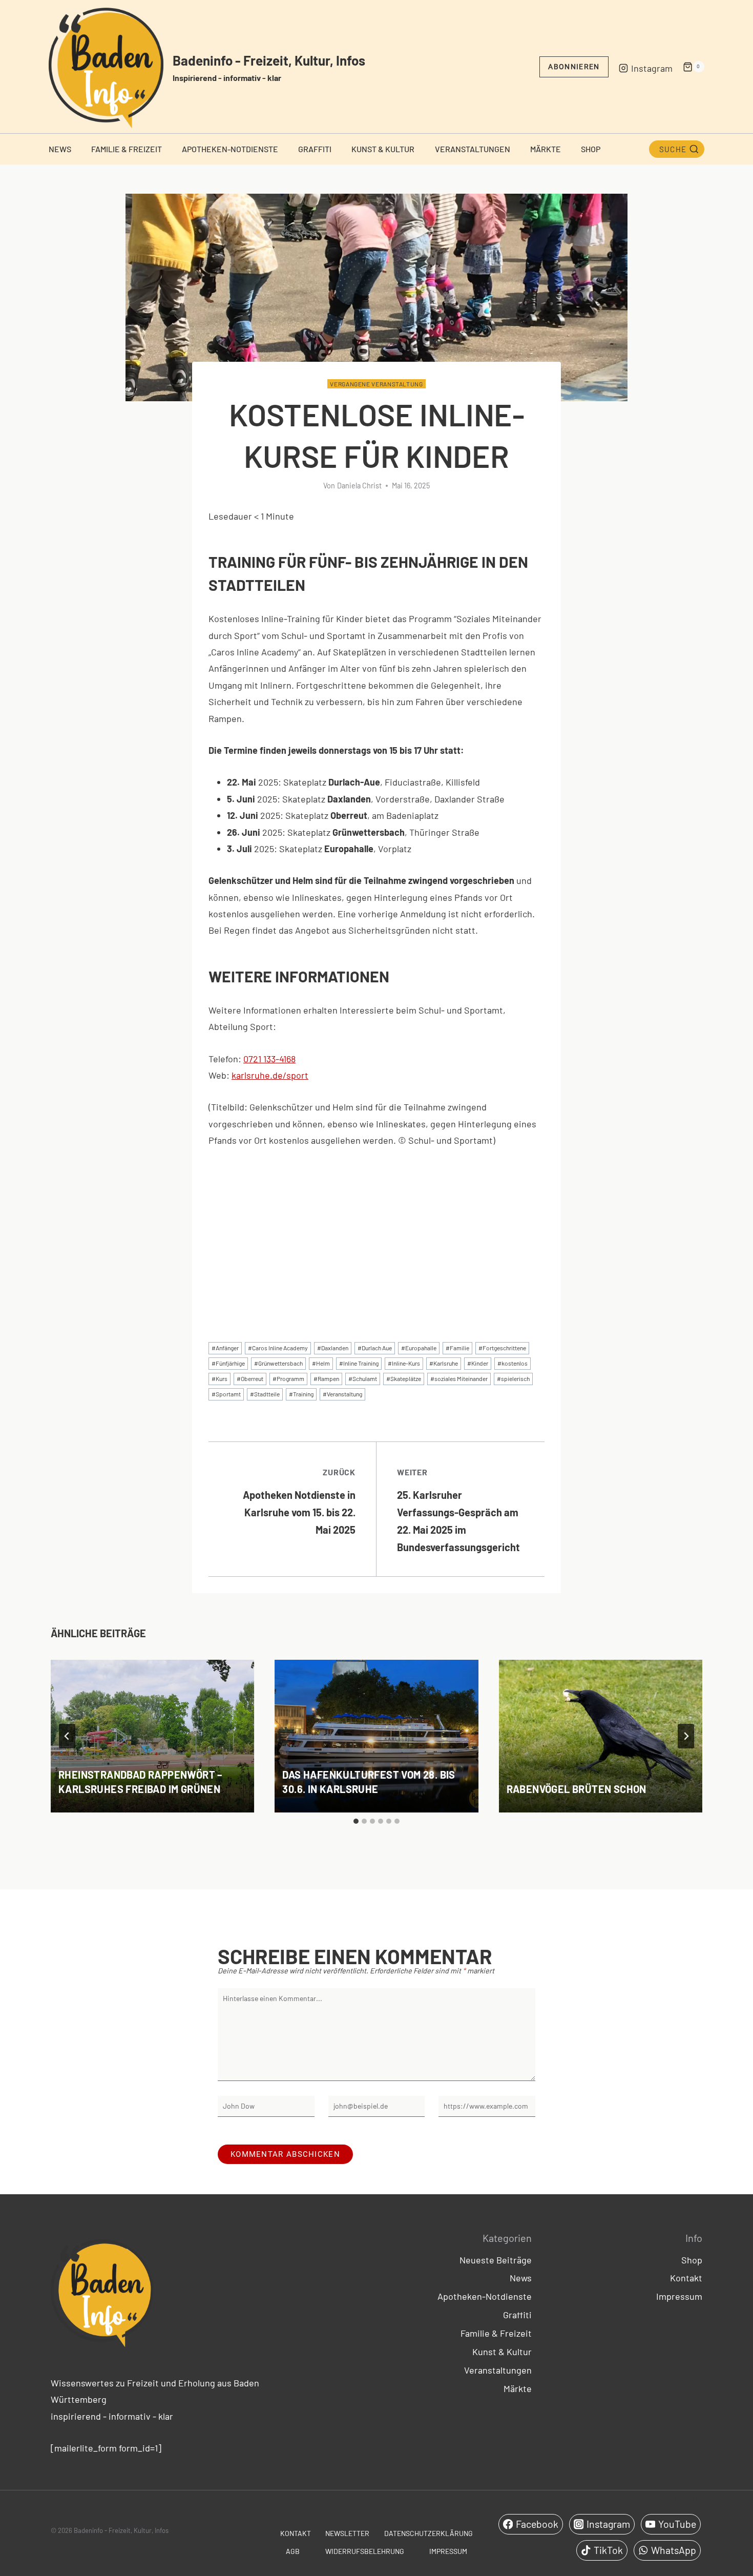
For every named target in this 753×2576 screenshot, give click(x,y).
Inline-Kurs (404, 1363)
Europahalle (419, 1348)
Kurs (219, 1378)
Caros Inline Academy (278, 1348)
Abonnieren (574, 67)
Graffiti (315, 149)
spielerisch (513, 1378)
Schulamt (363, 1378)
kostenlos (513, 1363)
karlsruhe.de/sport (270, 1075)
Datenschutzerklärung (428, 2533)
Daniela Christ (359, 486)
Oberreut (250, 1378)
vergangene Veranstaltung (376, 384)
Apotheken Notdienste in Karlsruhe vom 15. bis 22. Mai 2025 (299, 1501)
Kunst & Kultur (383, 149)
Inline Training (359, 1363)
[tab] (356, 1821)
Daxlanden (333, 1348)
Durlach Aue (375, 1348)
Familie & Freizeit (127, 149)
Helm (321, 1363)
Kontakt (686, 2278)
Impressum (679, 2296)
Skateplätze (404, 1378)
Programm (288, 1378)
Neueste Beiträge (496, 2260)
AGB (293, 2551)
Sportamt (226, 1394)
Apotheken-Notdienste (230, 149)
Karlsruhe (444, 1363)
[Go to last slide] (67, 1736)
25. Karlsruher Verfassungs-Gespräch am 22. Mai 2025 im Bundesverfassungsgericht (458, 1510)
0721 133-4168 (269, 1059)
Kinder (478, 1363)
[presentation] (152, 1736)
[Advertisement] (376, 1236)
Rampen (326, 1378)
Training (301, 1394)
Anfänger (225, 1348)
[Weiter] (686, 1736)
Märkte (546, 149)
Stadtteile (265, 1394)
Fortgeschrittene (502, 1348)
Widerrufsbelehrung (365, 2551)
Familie (457, 1348)
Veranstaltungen (473, 149)
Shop (591, 149)
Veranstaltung (342, 1394)
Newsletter (347, 2533)
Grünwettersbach (278, 1363)
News (60, 149)
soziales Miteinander (459, 1378)
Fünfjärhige (228, 1363)
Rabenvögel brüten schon (577, 1789)
